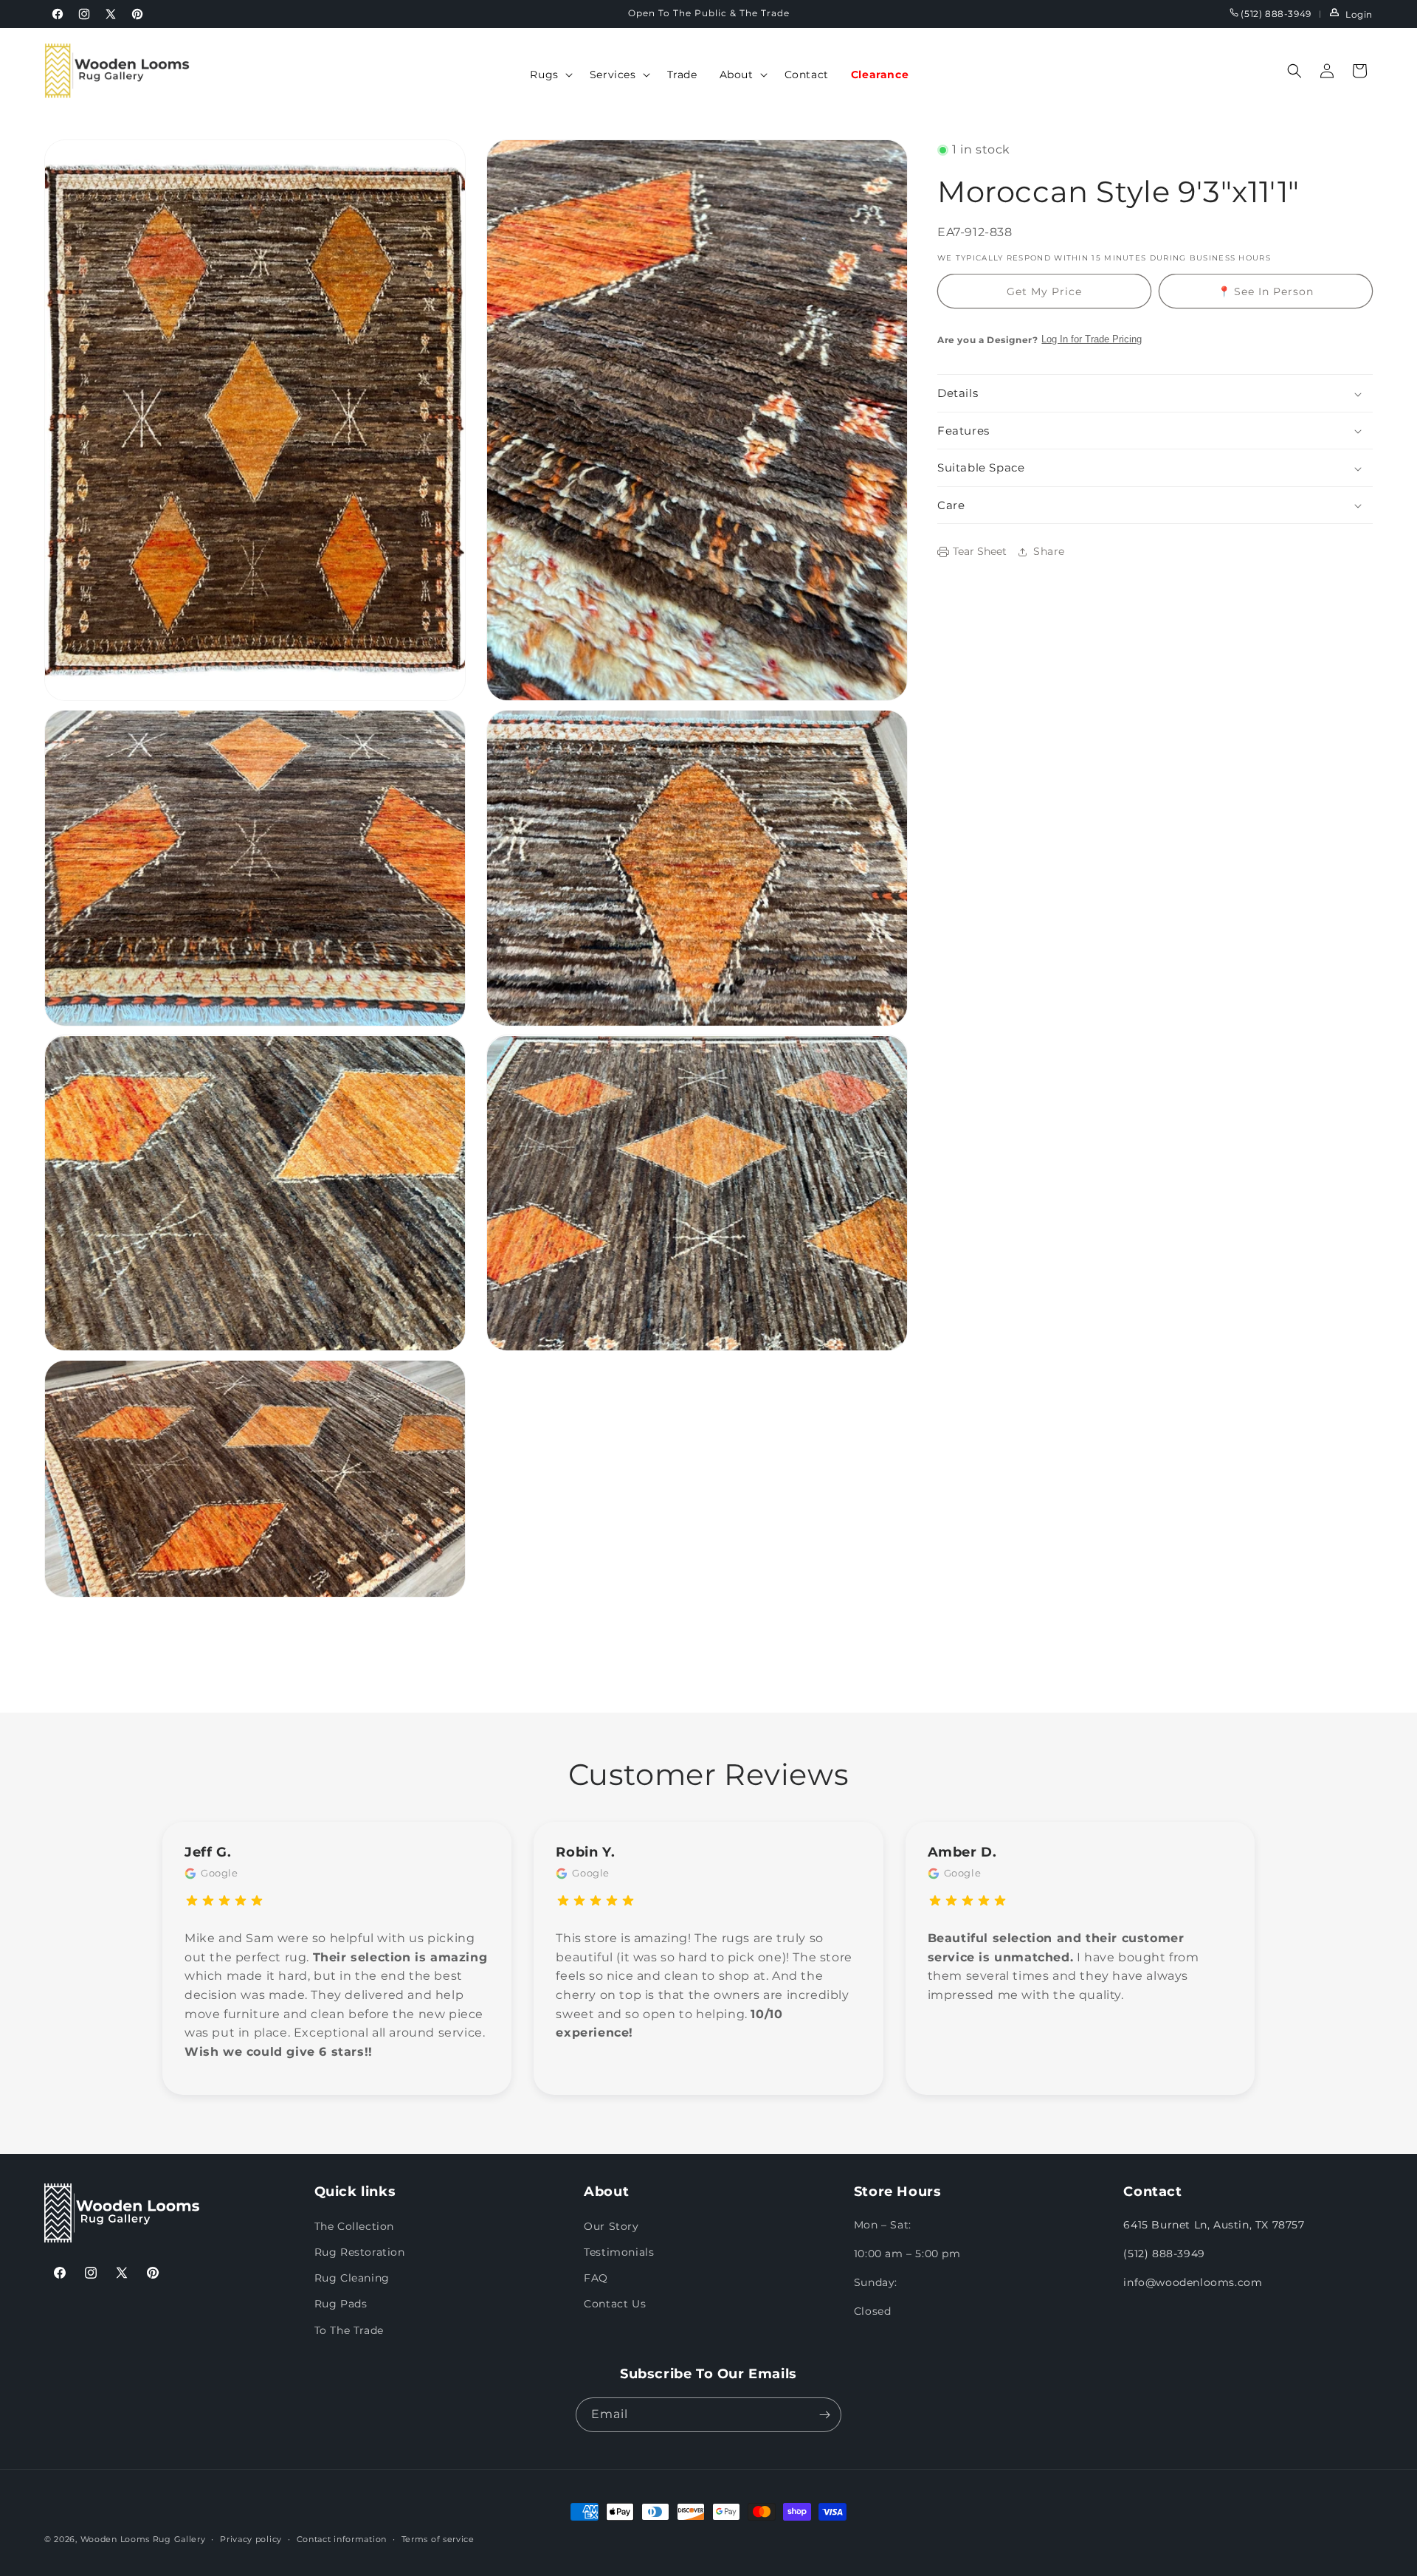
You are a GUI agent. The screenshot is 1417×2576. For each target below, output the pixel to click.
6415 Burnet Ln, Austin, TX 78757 (1214, 2225)
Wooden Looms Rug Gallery (143, 2539)
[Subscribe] (824, 2415)
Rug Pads (341, 2304)
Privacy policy (251, 2539)
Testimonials (619, 2252)
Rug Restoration (360, 2252)
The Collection (354, 2226)
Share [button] (1049, 551)
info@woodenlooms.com (1193, 2282)
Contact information (342, 2539)
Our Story (611, 2226)
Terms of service (438, 2539)
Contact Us (615, 2304)
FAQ (596, 2278)
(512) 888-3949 (1275, 14)
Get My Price (1044, 291)
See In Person (1266, 291)
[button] (548, 75)
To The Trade (349, 2330)
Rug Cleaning (352, 2278)
